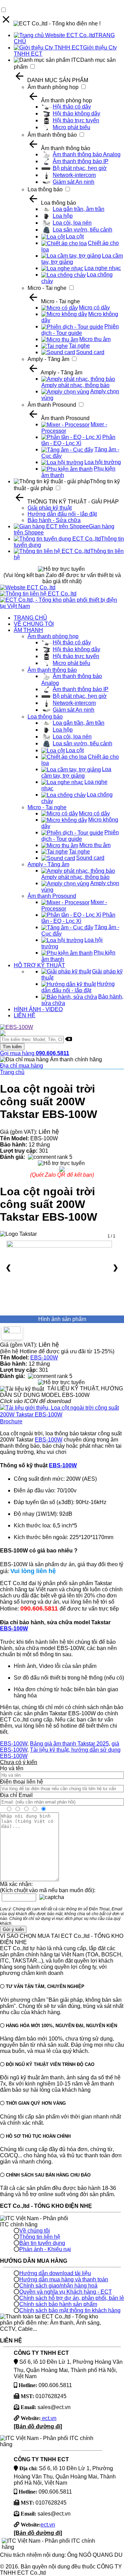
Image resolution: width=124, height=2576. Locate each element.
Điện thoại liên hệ (22, 1782)
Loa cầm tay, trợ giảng (76, 772)
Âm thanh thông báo (52, 135)
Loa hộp (63, 216)
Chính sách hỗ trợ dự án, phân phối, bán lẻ (72, 2298)
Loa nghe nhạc (103, 268)
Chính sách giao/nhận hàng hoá (58, 2286)
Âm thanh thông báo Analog (87, 154)
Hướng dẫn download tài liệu (55, 2273)
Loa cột (75, 236)
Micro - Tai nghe (47, 288)
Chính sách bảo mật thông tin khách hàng (70, 2310)
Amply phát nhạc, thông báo (75, 385)
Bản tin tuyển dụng (42, 2243)
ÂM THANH (28, 630)
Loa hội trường (103, 462)
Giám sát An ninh (74, 182)
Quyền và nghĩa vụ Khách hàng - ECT (66, 2292)
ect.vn (49, 2418)
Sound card (90, 352)
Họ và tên (12, 1768)
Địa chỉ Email (16, 1795)
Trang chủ (12, 1072)
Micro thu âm (95, 339)
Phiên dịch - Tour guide (80, 330)
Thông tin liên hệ (40, 2237)
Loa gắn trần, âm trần (79, 209)
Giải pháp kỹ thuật (50, 508)
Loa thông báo (45, 189)
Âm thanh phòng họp (53, 87)
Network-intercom (74, 175)
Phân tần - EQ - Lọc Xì (78, 440)
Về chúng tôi (35, 2231)
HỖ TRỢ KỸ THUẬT (39, 965)
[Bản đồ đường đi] (38, 2426)
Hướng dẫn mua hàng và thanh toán (64, 2279)
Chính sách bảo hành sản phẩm (58, 2304)
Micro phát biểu (71, 127)
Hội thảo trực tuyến (76, 120)
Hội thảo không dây (76, 114)
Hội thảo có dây (72, 107)
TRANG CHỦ (30, 618)
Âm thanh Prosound (52, 405)
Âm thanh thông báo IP (81, 161)
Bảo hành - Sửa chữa (54, 520)
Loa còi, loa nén (72, 223)
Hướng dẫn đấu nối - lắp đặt (62, 514)
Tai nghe (79, 346)
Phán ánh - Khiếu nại (45, 2249)
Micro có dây (94, 308)
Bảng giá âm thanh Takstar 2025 (69, 1744)
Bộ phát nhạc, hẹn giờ (80, 168)
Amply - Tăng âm (48, 359)
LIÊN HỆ (25, 1015)
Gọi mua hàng (35, 1053)
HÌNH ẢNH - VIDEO (38, 1009)
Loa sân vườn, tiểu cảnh (82, 230)
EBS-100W (44, 1358)
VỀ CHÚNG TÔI (34, 624)
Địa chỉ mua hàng (22, 1066)
